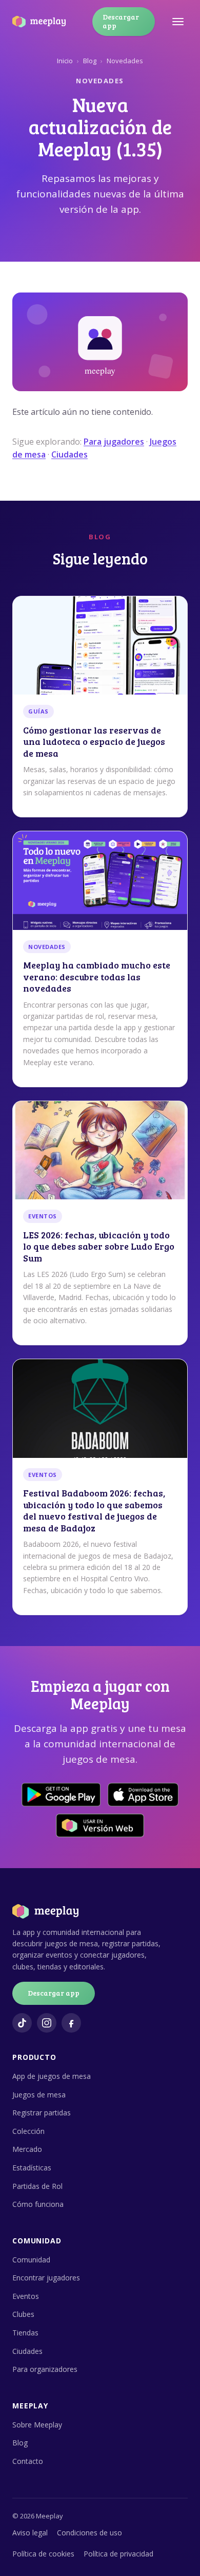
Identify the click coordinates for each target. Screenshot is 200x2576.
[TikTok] (22, 2023)
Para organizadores (45, 2369)
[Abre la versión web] (100, 1825)
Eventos (26, 2296)
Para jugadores (114, 442)
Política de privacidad (118, 2554)
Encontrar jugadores (46, 2278)
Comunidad (31, 2260)
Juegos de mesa (39, 2095)
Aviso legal (30, 2533)
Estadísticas (32, 2168)
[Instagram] (47, 2023)
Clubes (23, 2314)
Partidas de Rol (37, 2186)
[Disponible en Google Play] (61, 1795)
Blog (90, 61)
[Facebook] (71, 2023)
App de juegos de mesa (52, 2076)
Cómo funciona (38, 2204)
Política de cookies (43, 2554)
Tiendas (25, 2333)
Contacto (28, 2461)
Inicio (65, 61)
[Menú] (178, 22)
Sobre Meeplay (37, 2425)
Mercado (27, 2149)
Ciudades (69, 454)
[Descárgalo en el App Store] (143, 1795)
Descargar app (121, 21)
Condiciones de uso (89, 2533)
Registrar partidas (42, 2113)
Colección (28, 2131)
